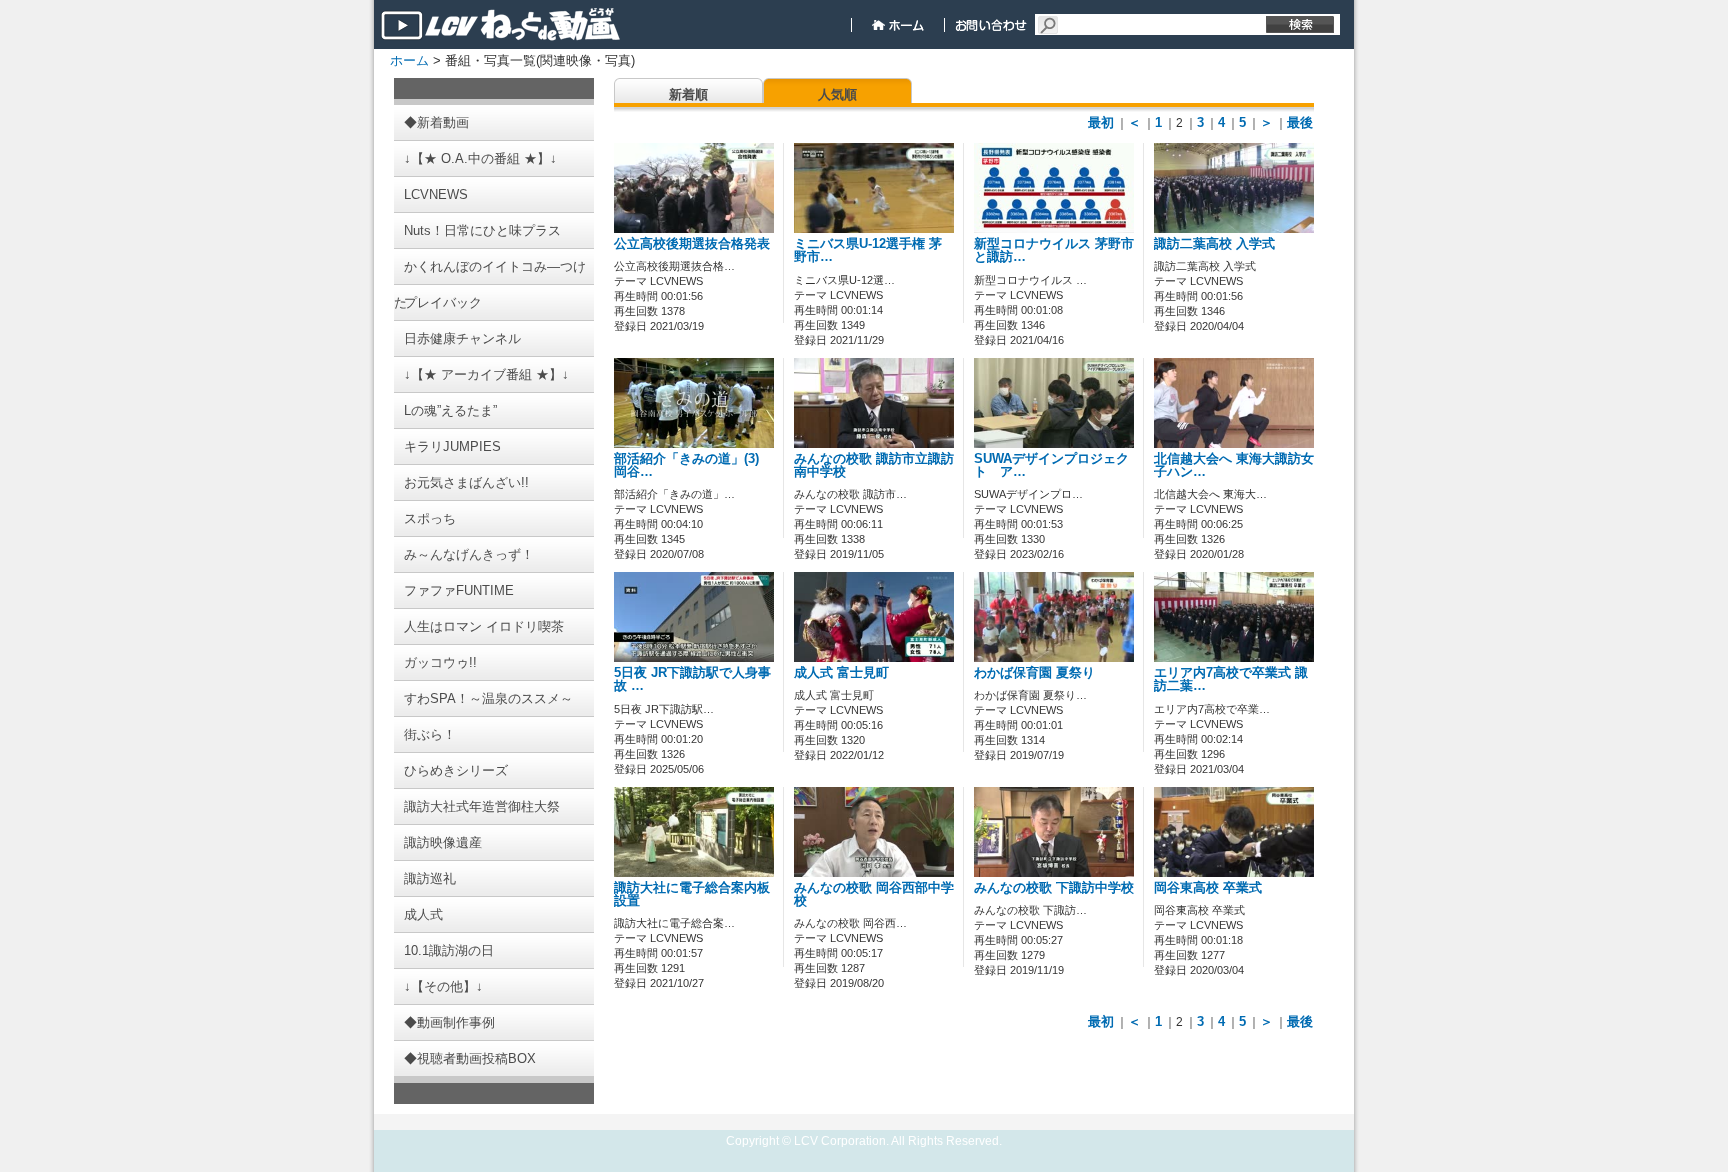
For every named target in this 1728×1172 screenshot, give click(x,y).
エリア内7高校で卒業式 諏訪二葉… (1231, 679)
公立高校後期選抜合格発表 (692, 244)
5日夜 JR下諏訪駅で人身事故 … (692, 679)
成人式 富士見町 (841, 673)
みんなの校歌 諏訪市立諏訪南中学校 (874, 465)
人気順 (837, 94)
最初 (1101, 122)
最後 (1300, 122)
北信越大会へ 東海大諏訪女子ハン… (1234, 465)
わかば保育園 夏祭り (1034, 673)
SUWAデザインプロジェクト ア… (1051, 465)
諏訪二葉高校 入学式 (1214, 244)
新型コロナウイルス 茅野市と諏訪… (1054, 250)
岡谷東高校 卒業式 (1208, 888)
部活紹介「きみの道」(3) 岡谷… (686, 465)
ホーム (409, 60)
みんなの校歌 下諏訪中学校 (1054, 888)
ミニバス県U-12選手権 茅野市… (868, 250)
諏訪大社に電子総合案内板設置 (692, 894)
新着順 (688, 94)
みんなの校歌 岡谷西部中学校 (874, 894)
